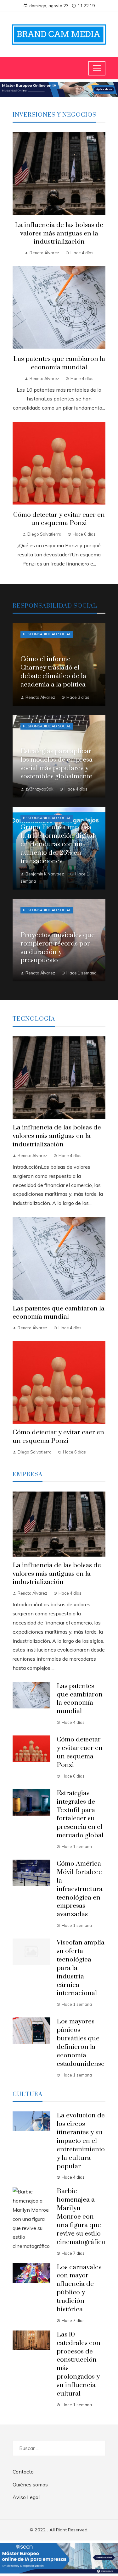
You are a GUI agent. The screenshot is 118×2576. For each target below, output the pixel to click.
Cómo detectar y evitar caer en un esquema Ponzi (59, 519)
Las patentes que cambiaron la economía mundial (59, 363)
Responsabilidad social (47, 634)
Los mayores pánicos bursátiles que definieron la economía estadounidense (81, 2043)
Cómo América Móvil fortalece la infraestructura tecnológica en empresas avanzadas (80, 1889)
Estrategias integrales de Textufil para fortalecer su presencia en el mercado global (80, 1814)
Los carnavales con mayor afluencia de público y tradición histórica (79, 2288)
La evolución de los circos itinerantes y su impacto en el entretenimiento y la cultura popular (81, 2141)
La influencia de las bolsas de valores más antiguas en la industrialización (59, 234)
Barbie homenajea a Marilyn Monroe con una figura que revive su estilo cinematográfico (81, 2217)
